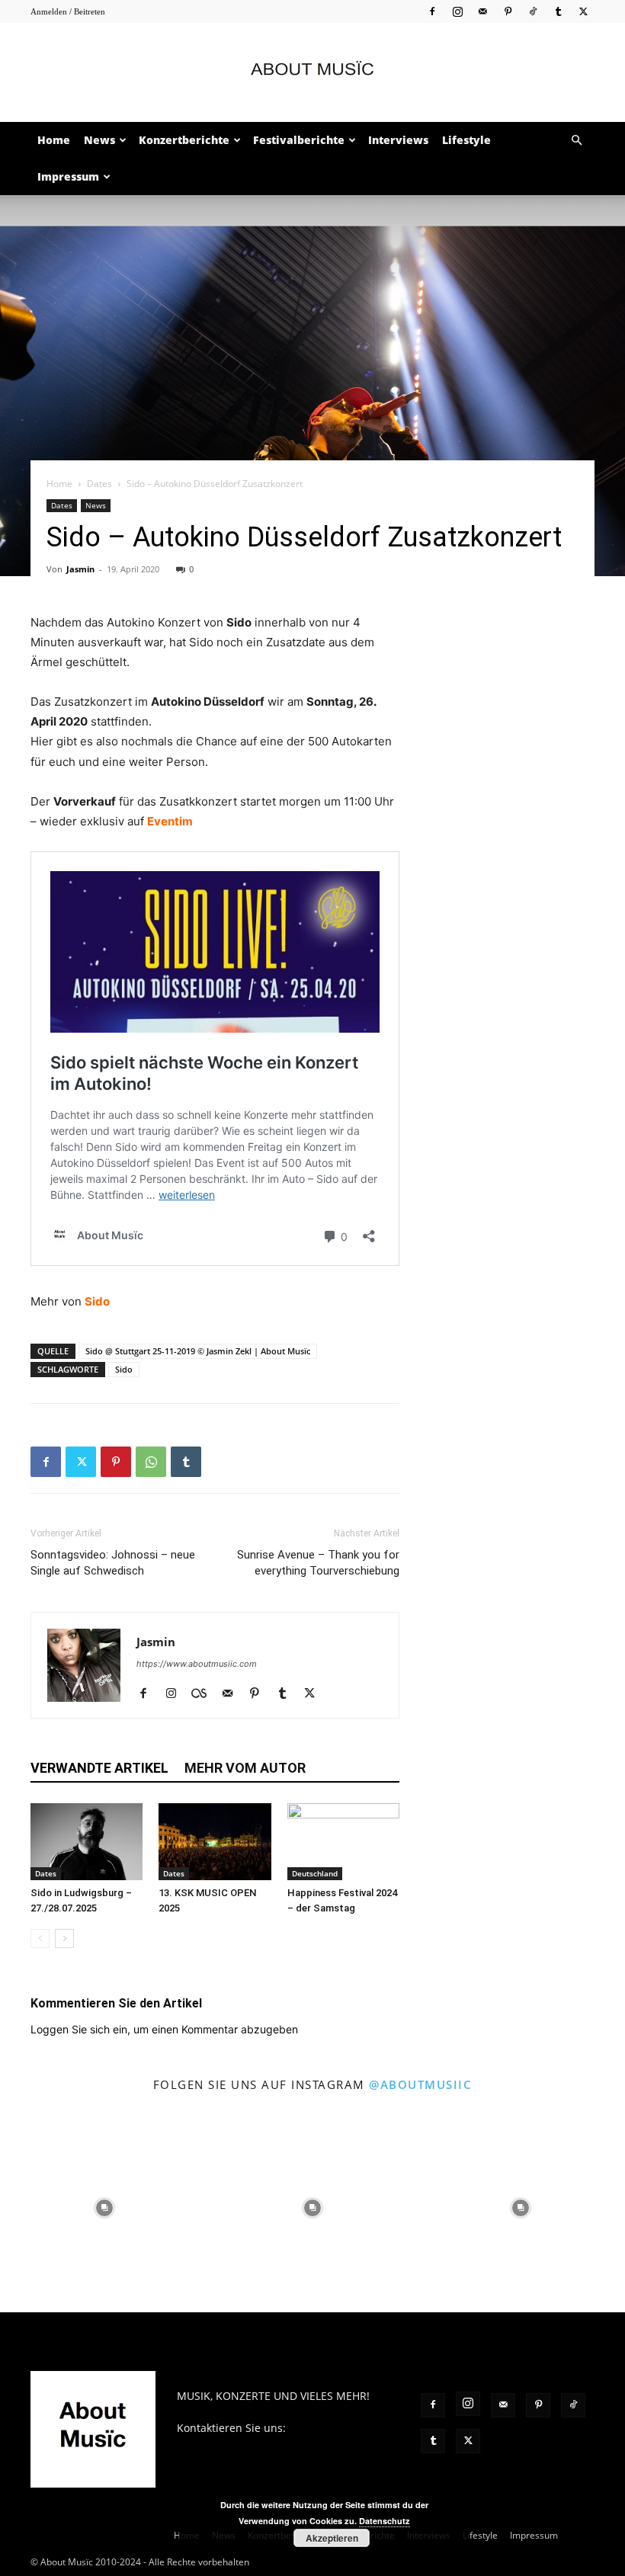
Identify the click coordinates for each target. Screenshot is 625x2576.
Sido (97, 1301)
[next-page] (64, 1938)
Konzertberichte (184, 140)
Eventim (170, 821)
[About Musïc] (312, 73)
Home (54, 140)
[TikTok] (533, 11)
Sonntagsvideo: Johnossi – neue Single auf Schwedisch (113, 1563)
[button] (576, 141)
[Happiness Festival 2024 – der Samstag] (343, 1842)
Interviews (398, 140)
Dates (99, 484)
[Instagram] (457, 11)
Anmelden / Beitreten (68, 11)
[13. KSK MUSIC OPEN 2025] (215, 1842)
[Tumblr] (558, 11)
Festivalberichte (299, 140)
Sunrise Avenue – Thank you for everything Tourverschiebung (318, 1563)
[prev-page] (40, 1938)
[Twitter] (583, 11)
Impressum (68, 176)
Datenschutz (385, 2521)
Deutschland (315, 1873)
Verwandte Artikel (99, 1768)
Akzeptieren (332, 2538)
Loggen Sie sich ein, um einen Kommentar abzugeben (164, 2029)
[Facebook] (432, 11)
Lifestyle (466, 140)
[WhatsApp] (151, 1462)
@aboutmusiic (420, 2084)
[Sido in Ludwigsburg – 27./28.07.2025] (87, 1842)
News (99, 140)
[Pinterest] (508, 11)
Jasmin (80, 569)
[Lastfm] (205, 1694)
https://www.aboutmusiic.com (197, 1664)
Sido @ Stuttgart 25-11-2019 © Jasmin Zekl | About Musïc (198, 1351)
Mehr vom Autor (245, 1768)
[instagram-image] (104, 2208)
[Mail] (482, 11)
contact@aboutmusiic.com (244, 2444)
